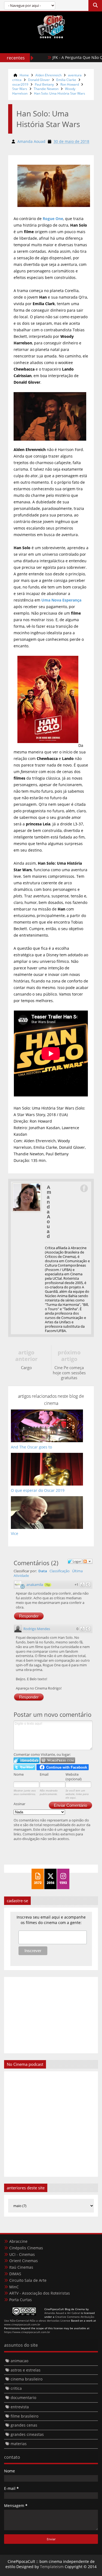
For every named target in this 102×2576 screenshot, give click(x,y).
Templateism (52, 2567)
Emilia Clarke (66, 80)
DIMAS (15, 2274)
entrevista (20, 2407)
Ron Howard (70, 84)
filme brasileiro (24, 2416)
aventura (75, 75)
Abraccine (18, 2241)
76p (48, 1585)
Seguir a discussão (88, 1561)
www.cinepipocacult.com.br (22, 2324)
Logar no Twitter (24, 1767)
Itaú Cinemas (21, 2267)
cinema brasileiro (27, 2379)
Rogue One (53, 219)
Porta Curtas (21, 2300)
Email (44, 1774)
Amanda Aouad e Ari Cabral (62, 2313)
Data (43, 1571)
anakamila (35, 1585)
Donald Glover (39, 80)
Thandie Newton (46, 89)
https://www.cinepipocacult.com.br (27, 2332)
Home (24, 75)
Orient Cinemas (24, 2261)
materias (19, 2444)
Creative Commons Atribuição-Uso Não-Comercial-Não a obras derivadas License (49, 2319)
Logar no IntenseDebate (27, 1760)
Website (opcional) (74, 1777)
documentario (23, 2398)
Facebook (84, 1188)
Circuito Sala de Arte (28, 2280)
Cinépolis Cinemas (26, 2248)
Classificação (60, 1571)
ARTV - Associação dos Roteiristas (40, 2293)
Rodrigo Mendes (37, 1629)
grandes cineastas (27, 2434)
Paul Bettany (44, 84)
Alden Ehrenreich (48, 75)
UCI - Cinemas (22, 2254)
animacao (19, 2361)
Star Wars (20, 89)
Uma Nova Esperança (61, 600)
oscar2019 (20, 84)
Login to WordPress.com (58, 1760)
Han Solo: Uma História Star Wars (60, 93)
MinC (14, 2287)
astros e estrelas (26, 2370)
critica (17, 80)
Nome (19, 1774)
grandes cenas (24, 2425)
